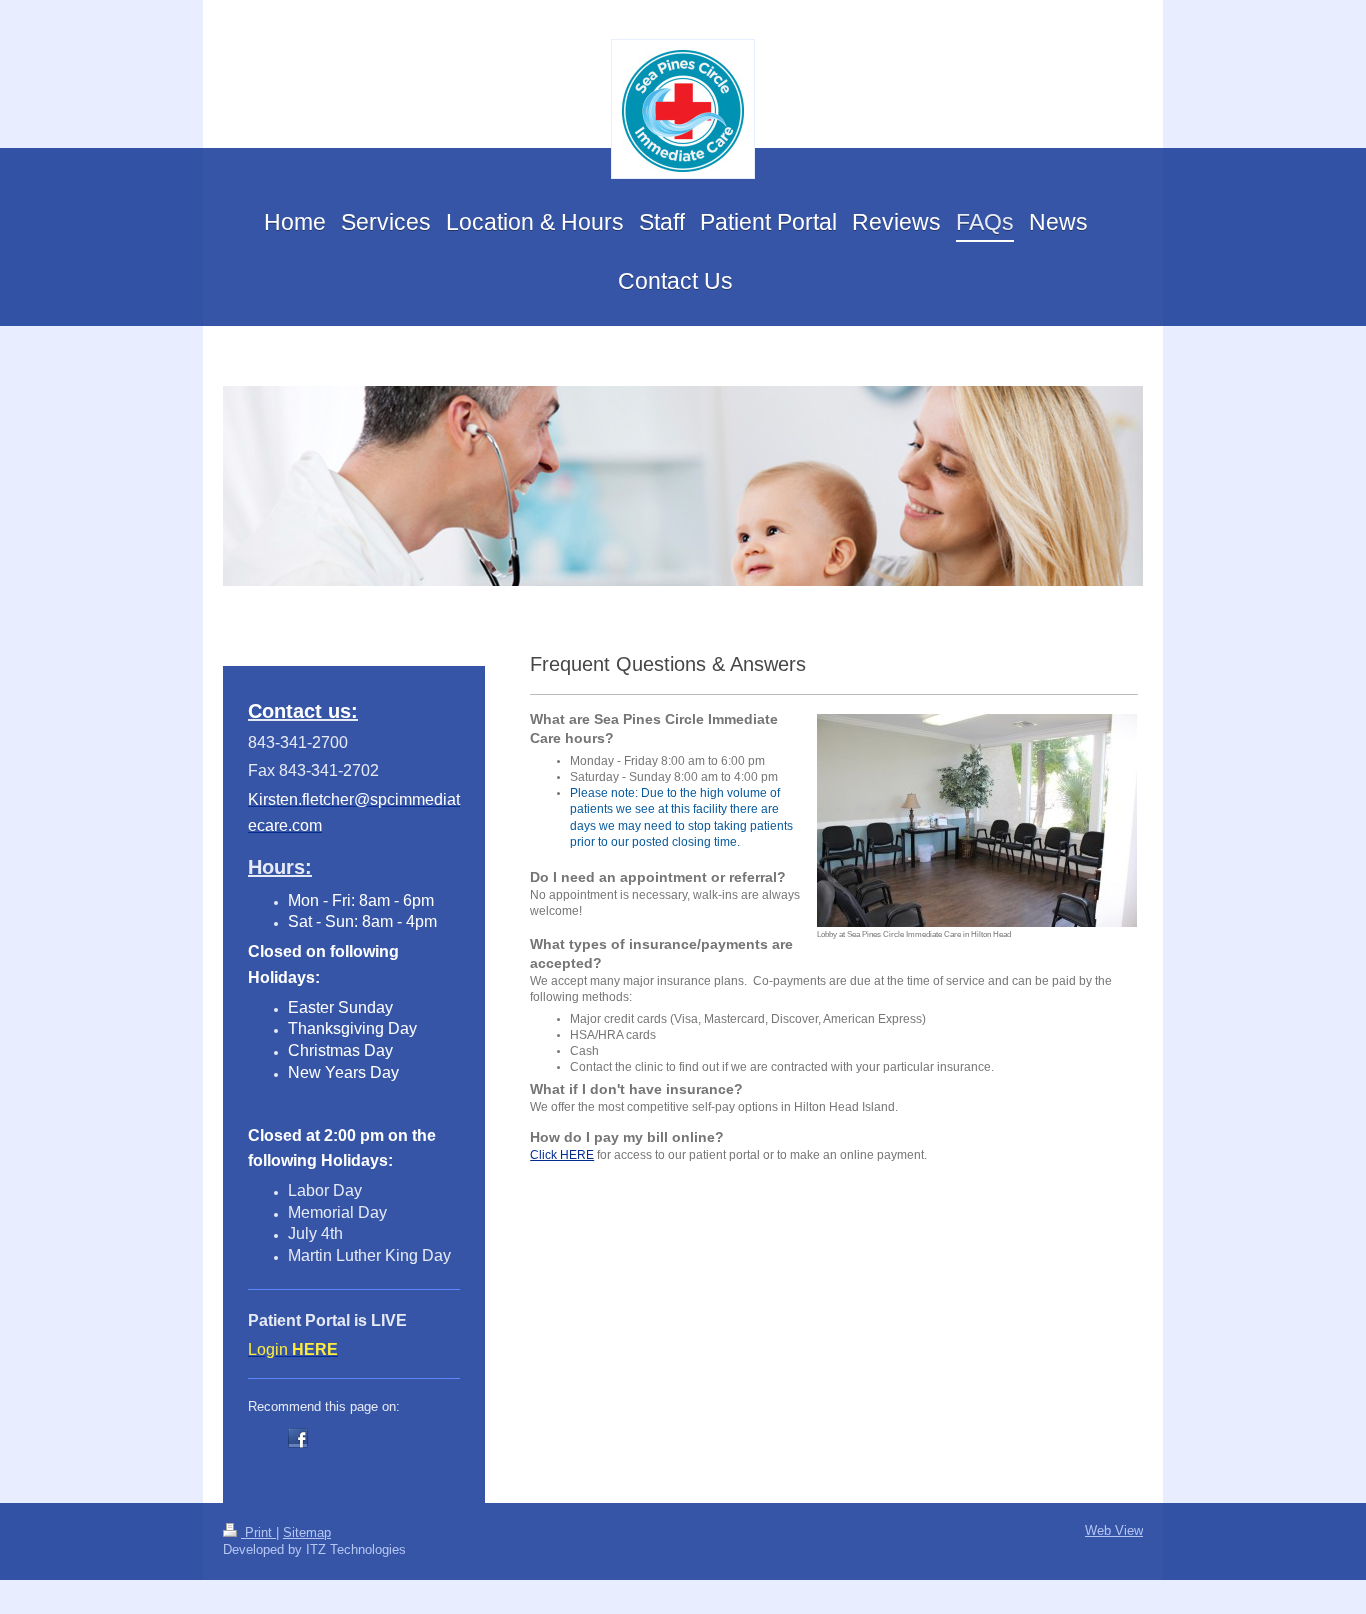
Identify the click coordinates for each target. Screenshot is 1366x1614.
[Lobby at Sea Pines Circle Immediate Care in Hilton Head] (977, 820)
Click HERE (562, 1155)
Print (258, 1533)
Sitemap (307, 1533)
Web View (1114, 1531)
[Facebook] (298, 1438)
